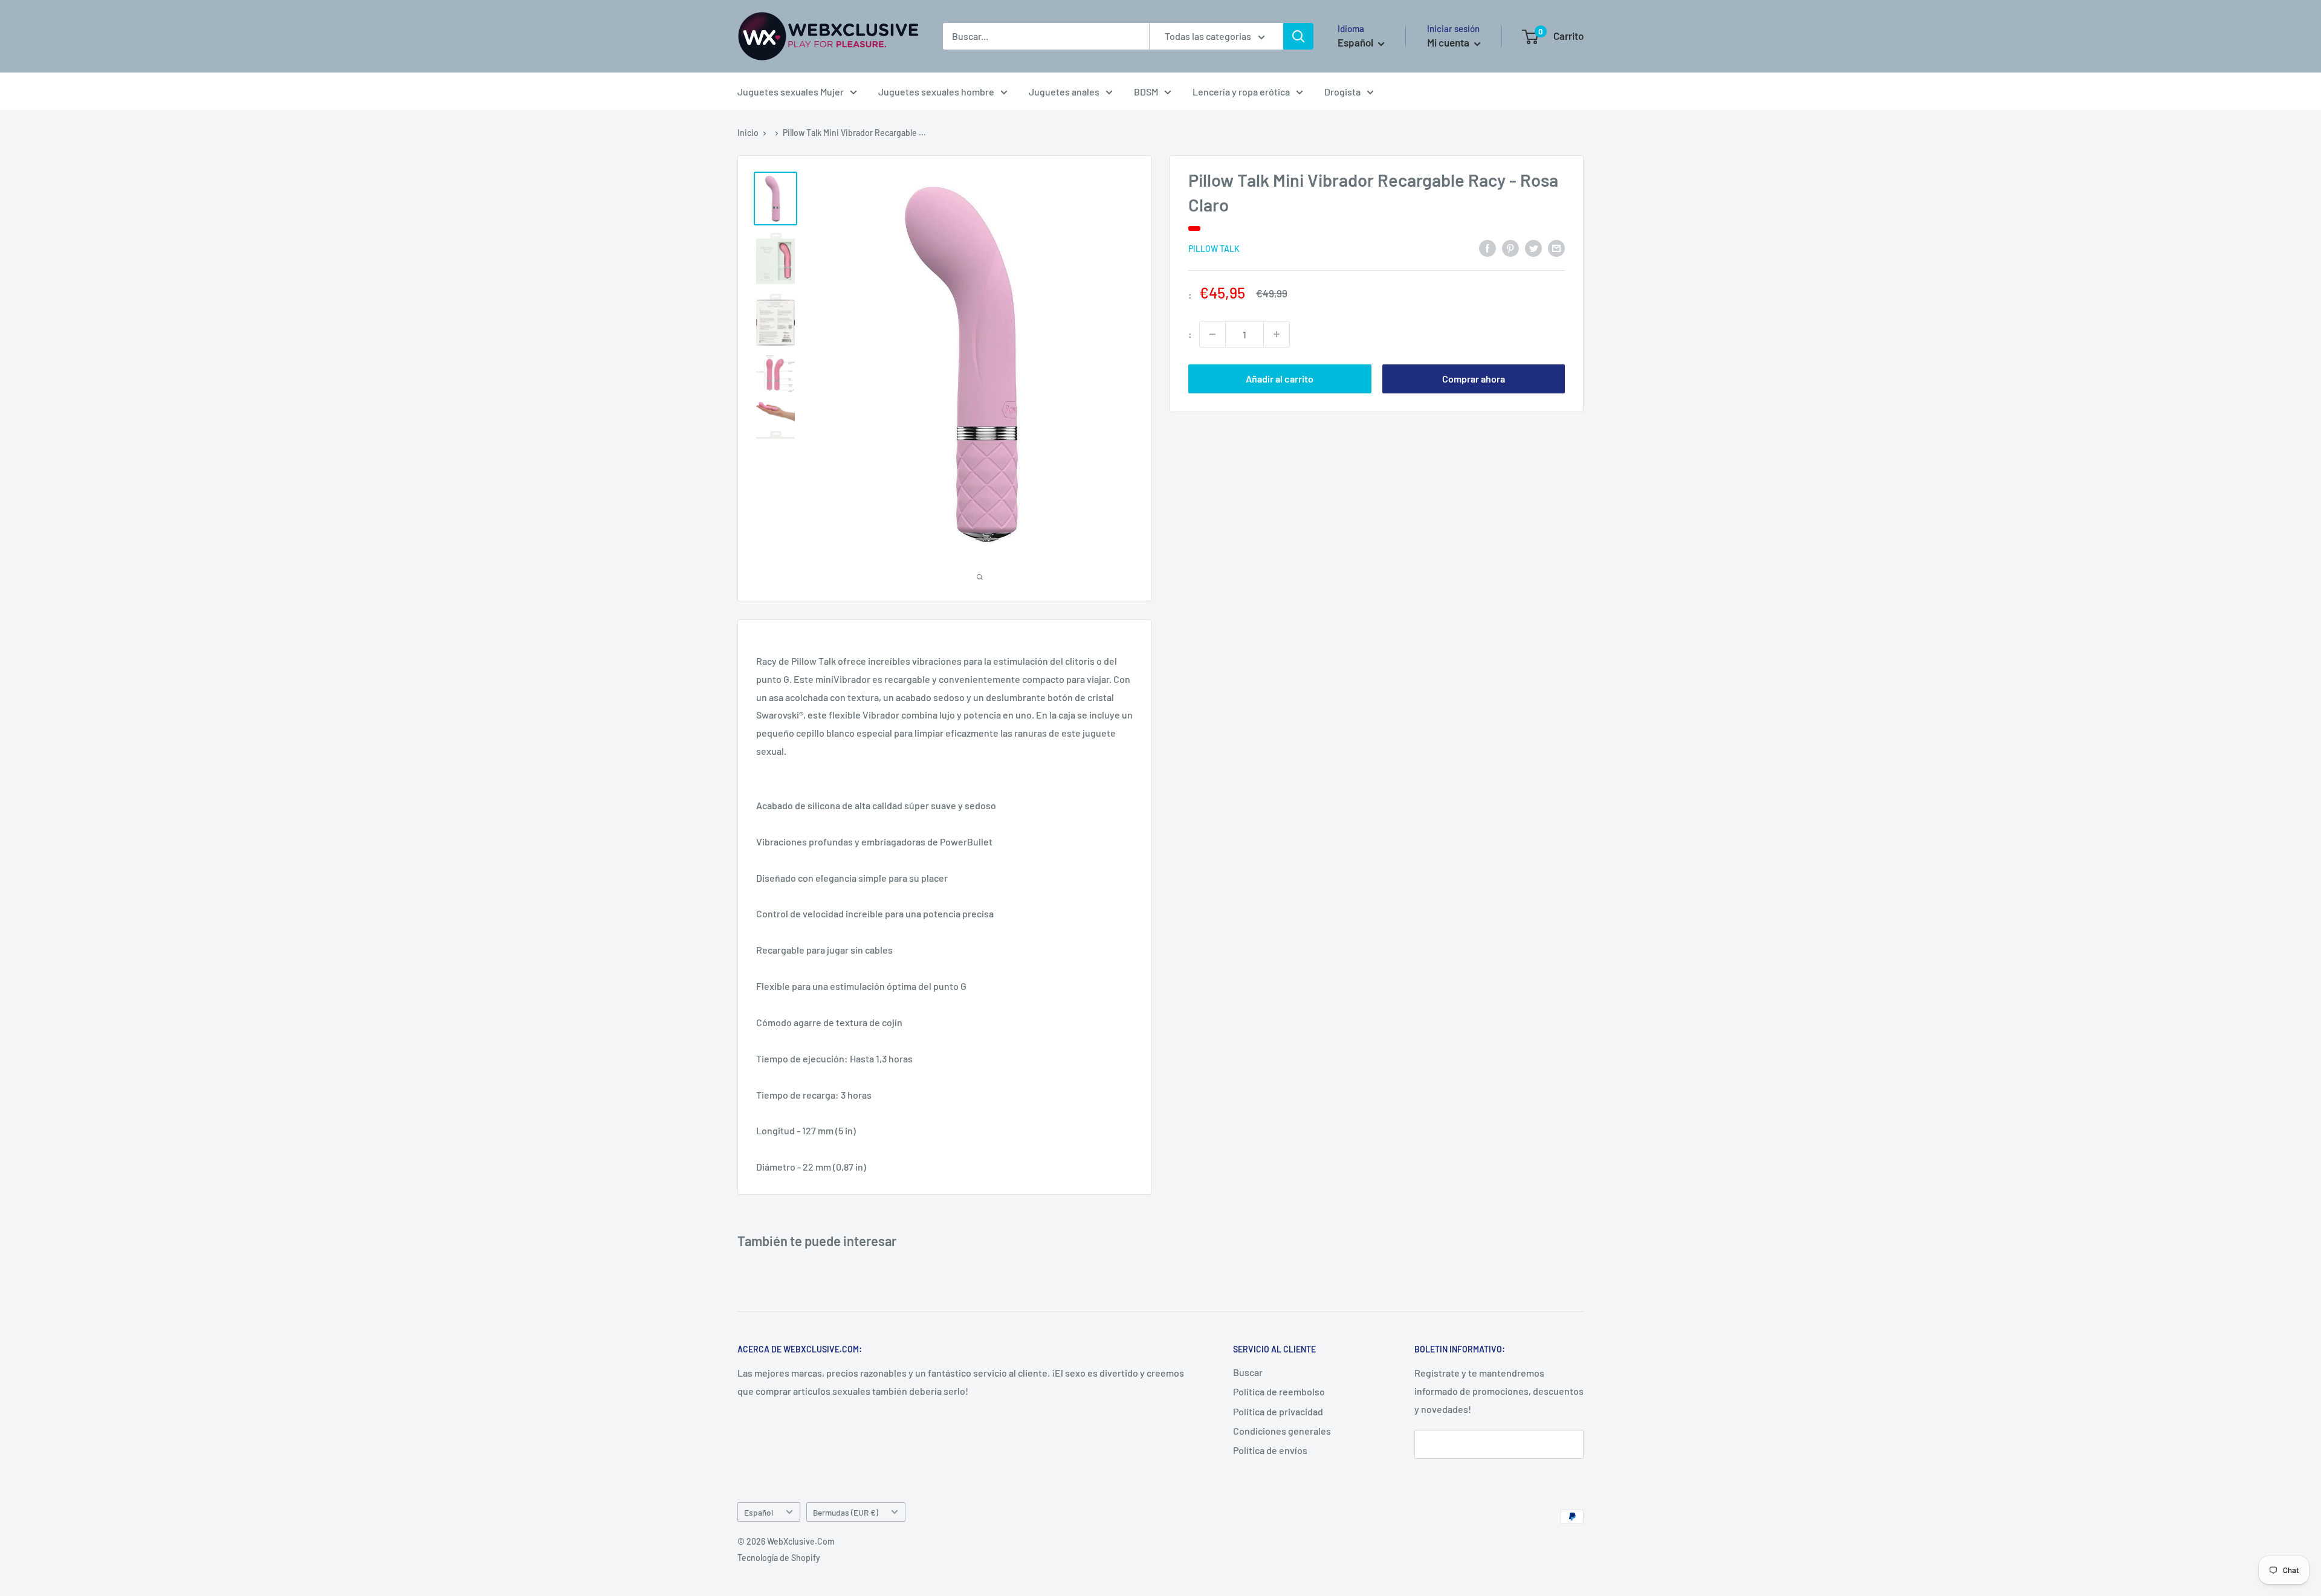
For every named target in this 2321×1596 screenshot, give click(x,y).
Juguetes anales (1064, 92)
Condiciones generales (1282, 1431)
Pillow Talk (1214, 249)
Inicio (748, 133)
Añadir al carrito (1280, 379)
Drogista (1342, 92)
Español (759, 1512)
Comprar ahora (1474, 379)
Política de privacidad (1278, 1411)
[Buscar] (1298, 36)
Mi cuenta (1449, 42)
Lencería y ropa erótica (1241, 92)
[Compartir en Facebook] (1487, 247)
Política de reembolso (1279, 1391)
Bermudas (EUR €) (846, 1512)
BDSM (1146, 92)
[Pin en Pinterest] (1510, 247)
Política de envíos (1270, 1450)
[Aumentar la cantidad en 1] (1277, 334)
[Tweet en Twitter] (1533, 247)
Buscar (1248, 1372)
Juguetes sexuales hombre (936, 92)
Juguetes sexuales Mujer (791, 92)
